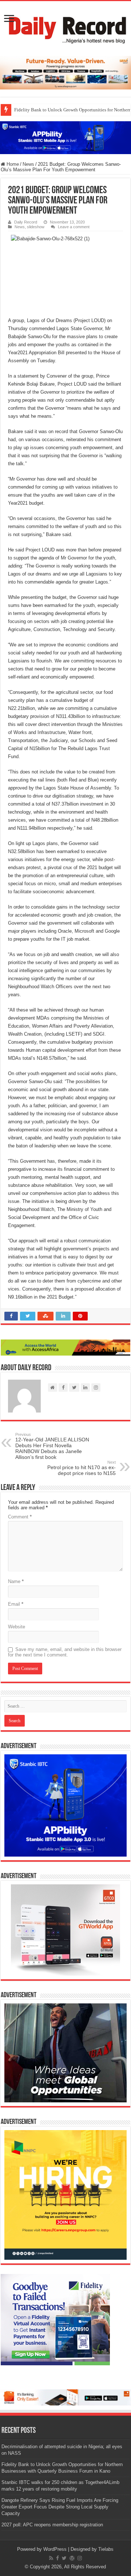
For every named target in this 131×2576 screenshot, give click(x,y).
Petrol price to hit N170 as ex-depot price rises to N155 (82, 1468)
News (28, 164)
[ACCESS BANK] (65, 1347)
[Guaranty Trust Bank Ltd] (65, 2397)
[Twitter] (64, 2558)
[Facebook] (57, 2558)
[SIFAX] (65, 72)
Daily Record (26, 222)
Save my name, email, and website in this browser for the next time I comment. (65, 1652)
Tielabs (106, 2549)
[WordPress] (72, 2558)
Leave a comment (74, 227)
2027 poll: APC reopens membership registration (52, 2525)
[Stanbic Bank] (65, 137)
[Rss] (51, 2558)
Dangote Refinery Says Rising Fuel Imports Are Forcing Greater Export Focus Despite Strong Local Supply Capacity (60, 2507)
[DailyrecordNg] (65, 27)
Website (17, 1627)
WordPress (55, 2549)
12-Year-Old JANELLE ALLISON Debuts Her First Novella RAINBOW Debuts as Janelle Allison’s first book (52, 1446)
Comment (20, 1517)
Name (16, 1581)
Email (16, 1604)
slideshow (36, 227)
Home (12, 164)
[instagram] (80, 2558)
